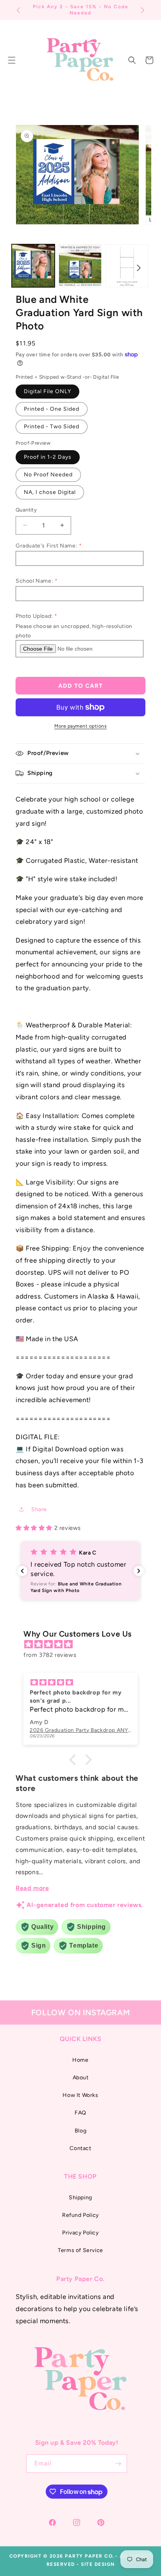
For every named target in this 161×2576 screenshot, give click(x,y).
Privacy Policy (80, 2233)
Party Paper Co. (90, 2556)
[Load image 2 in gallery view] (80, 266)
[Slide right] (139, 268)
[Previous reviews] (22, 1571)
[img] (84, 1644)
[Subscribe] (118, 2464)
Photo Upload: (34, 616)
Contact (80, 2148)
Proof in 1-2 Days (48, 457)
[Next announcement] (143, 10)
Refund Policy (80, 2215)
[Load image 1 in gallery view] (33, 266)
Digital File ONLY (47, 391)
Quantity (26, 510)
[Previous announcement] (18, 10)
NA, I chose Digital (50, 492)
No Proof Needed (48, 475)
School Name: (34, 581)
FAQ (80, 2113)
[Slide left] (22, 268)
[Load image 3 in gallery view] (127, 266)
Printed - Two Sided (52, 427)
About (81, 2078)
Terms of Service (80, 2250)
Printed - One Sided (52, 409)
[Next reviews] (139, 1571)
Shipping (80, 2198)
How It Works (80, 2095)
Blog (80, 2131)
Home (80, 2060)
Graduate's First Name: (47, 546)
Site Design (98, 2564)
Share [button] (39, 1509)
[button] (132, 60)
